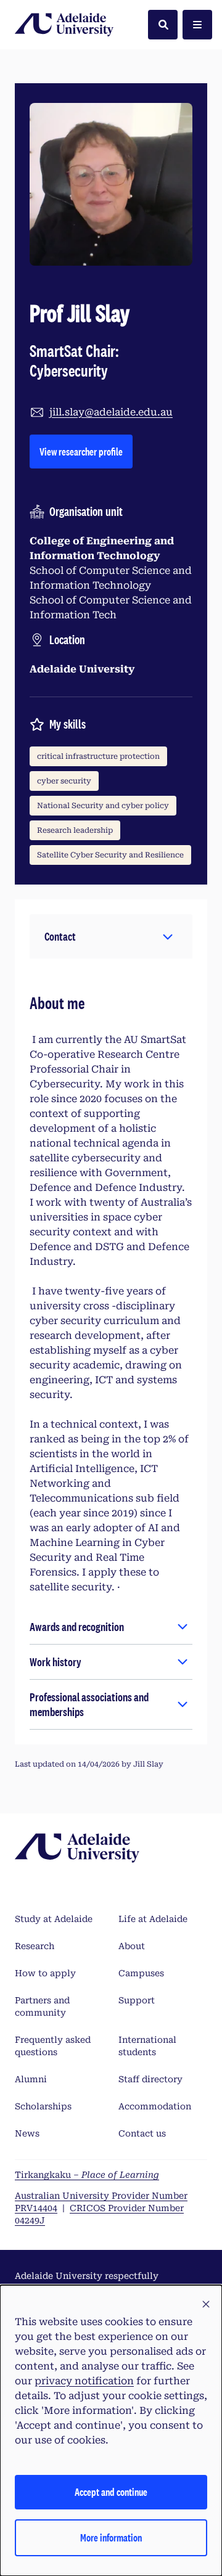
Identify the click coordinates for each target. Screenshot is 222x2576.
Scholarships (43, 2106)
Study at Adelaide (54, 1919)
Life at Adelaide (153, 1919)
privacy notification (84, 2381)
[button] (111, 936)
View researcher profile (86, 451)
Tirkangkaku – (87, 2175)
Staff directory (150, 2079)
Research (35, 1946)
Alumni (31, 2079)
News (27, 2133)
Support (137, 2000)
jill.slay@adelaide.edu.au (111, 412)
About (132, 1946)
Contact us (142, 2133)
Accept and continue (111, 2492)
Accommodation (155, 2106)
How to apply (45, 1973)
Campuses (141, 1973)
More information (111, 2537)
